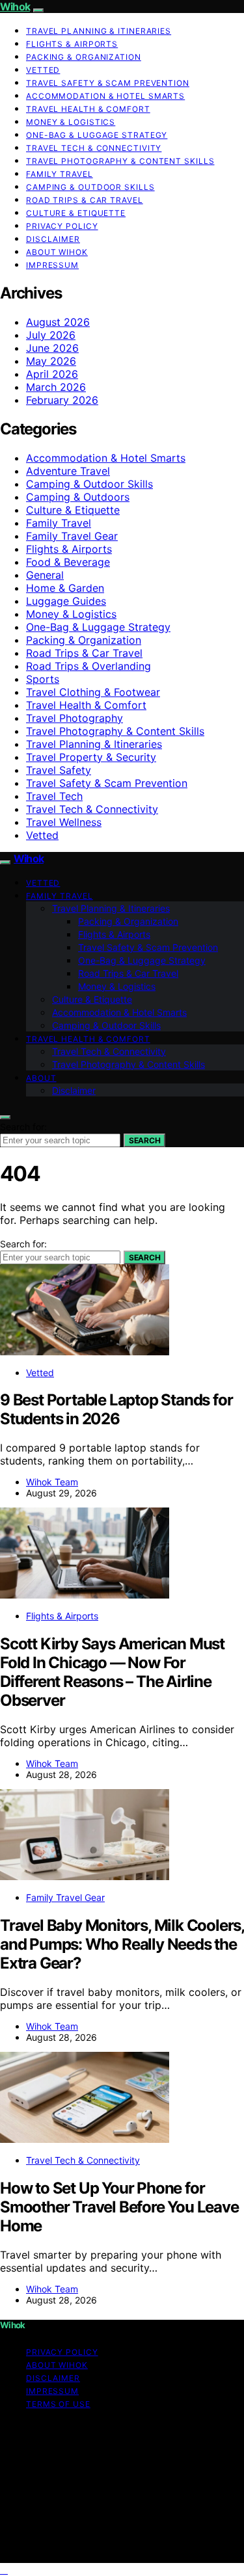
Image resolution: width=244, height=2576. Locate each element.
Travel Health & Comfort (88, 109)
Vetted (43, 70)
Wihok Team (52, 1482)
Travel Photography (75, 718)
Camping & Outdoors (78, 497)
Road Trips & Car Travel (85, 200)
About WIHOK (57, 252)
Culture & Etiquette (76, 213)
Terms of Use (58, 2404)
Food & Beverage (68, 562)
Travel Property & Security (91, 757)
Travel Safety (59, 770)
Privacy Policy (62, 226)
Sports (43, 679)
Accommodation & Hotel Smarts (105, 96)
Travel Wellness (64, 822)
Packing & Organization (84, 57)
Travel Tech (54, 796)
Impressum (52, 265)
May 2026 (51, 361)
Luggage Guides (66, 601)
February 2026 (62, 400)
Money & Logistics (71, 122)
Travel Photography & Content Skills (120, 161)
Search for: (23, 1127)
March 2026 (56, 387)
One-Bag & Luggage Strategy (97, 135)
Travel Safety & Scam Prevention (108, 83)
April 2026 (52, 374)
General (45, 575)
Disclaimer (53, 239)
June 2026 (52, 348)
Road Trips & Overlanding (88, 666)
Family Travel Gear (72, 536)
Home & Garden (65, 588)
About (41, 1078)
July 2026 (51, 335)
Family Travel (60, 174)
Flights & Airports (72, 44)
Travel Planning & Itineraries (99, 31)
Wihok (15, 7)
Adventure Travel (68, 471)
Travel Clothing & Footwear (93, 692)
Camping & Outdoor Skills (90, 187)
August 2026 (58, 322)
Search (144, 1140)
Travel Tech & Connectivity (94, 148)
